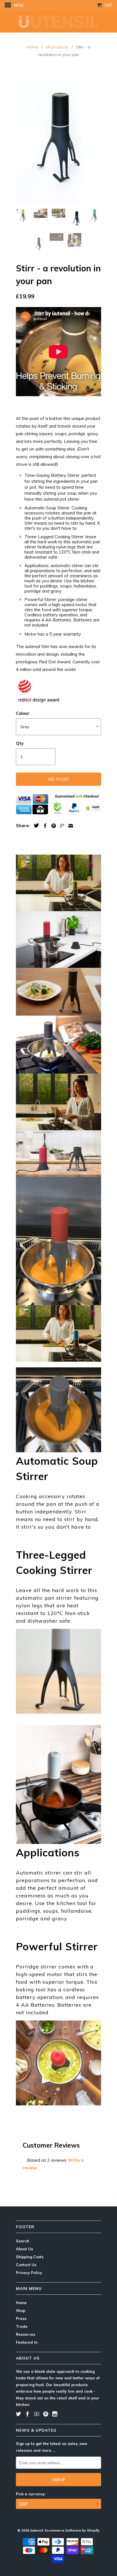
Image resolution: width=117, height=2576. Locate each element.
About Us (24, 2249)
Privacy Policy (29, 2273)
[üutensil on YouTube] (37, 2414)
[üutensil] (58, 22)
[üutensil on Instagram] (55, 2414)
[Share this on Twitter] (35, 825)
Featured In (27, 2342)
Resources (26, 2334)
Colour (23, 713)
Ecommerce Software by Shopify (72, 2530)
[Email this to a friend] (69, 826)
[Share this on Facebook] (44, 826)
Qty (20, 743)
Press (21, 2318)
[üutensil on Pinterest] (46, 2414)
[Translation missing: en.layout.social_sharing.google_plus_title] (61, 826)
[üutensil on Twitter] (18, 2414)
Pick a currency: (31, 2494)
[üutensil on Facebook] (28, 2414)
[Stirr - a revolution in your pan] (58, 141)
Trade (22, 2326)
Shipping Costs (30, 2257)
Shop (21, 2311)
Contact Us (26, 2265)
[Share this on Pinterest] (52, 826)
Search (23, 2241)
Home (21, 2303)
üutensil (36, 2530)
